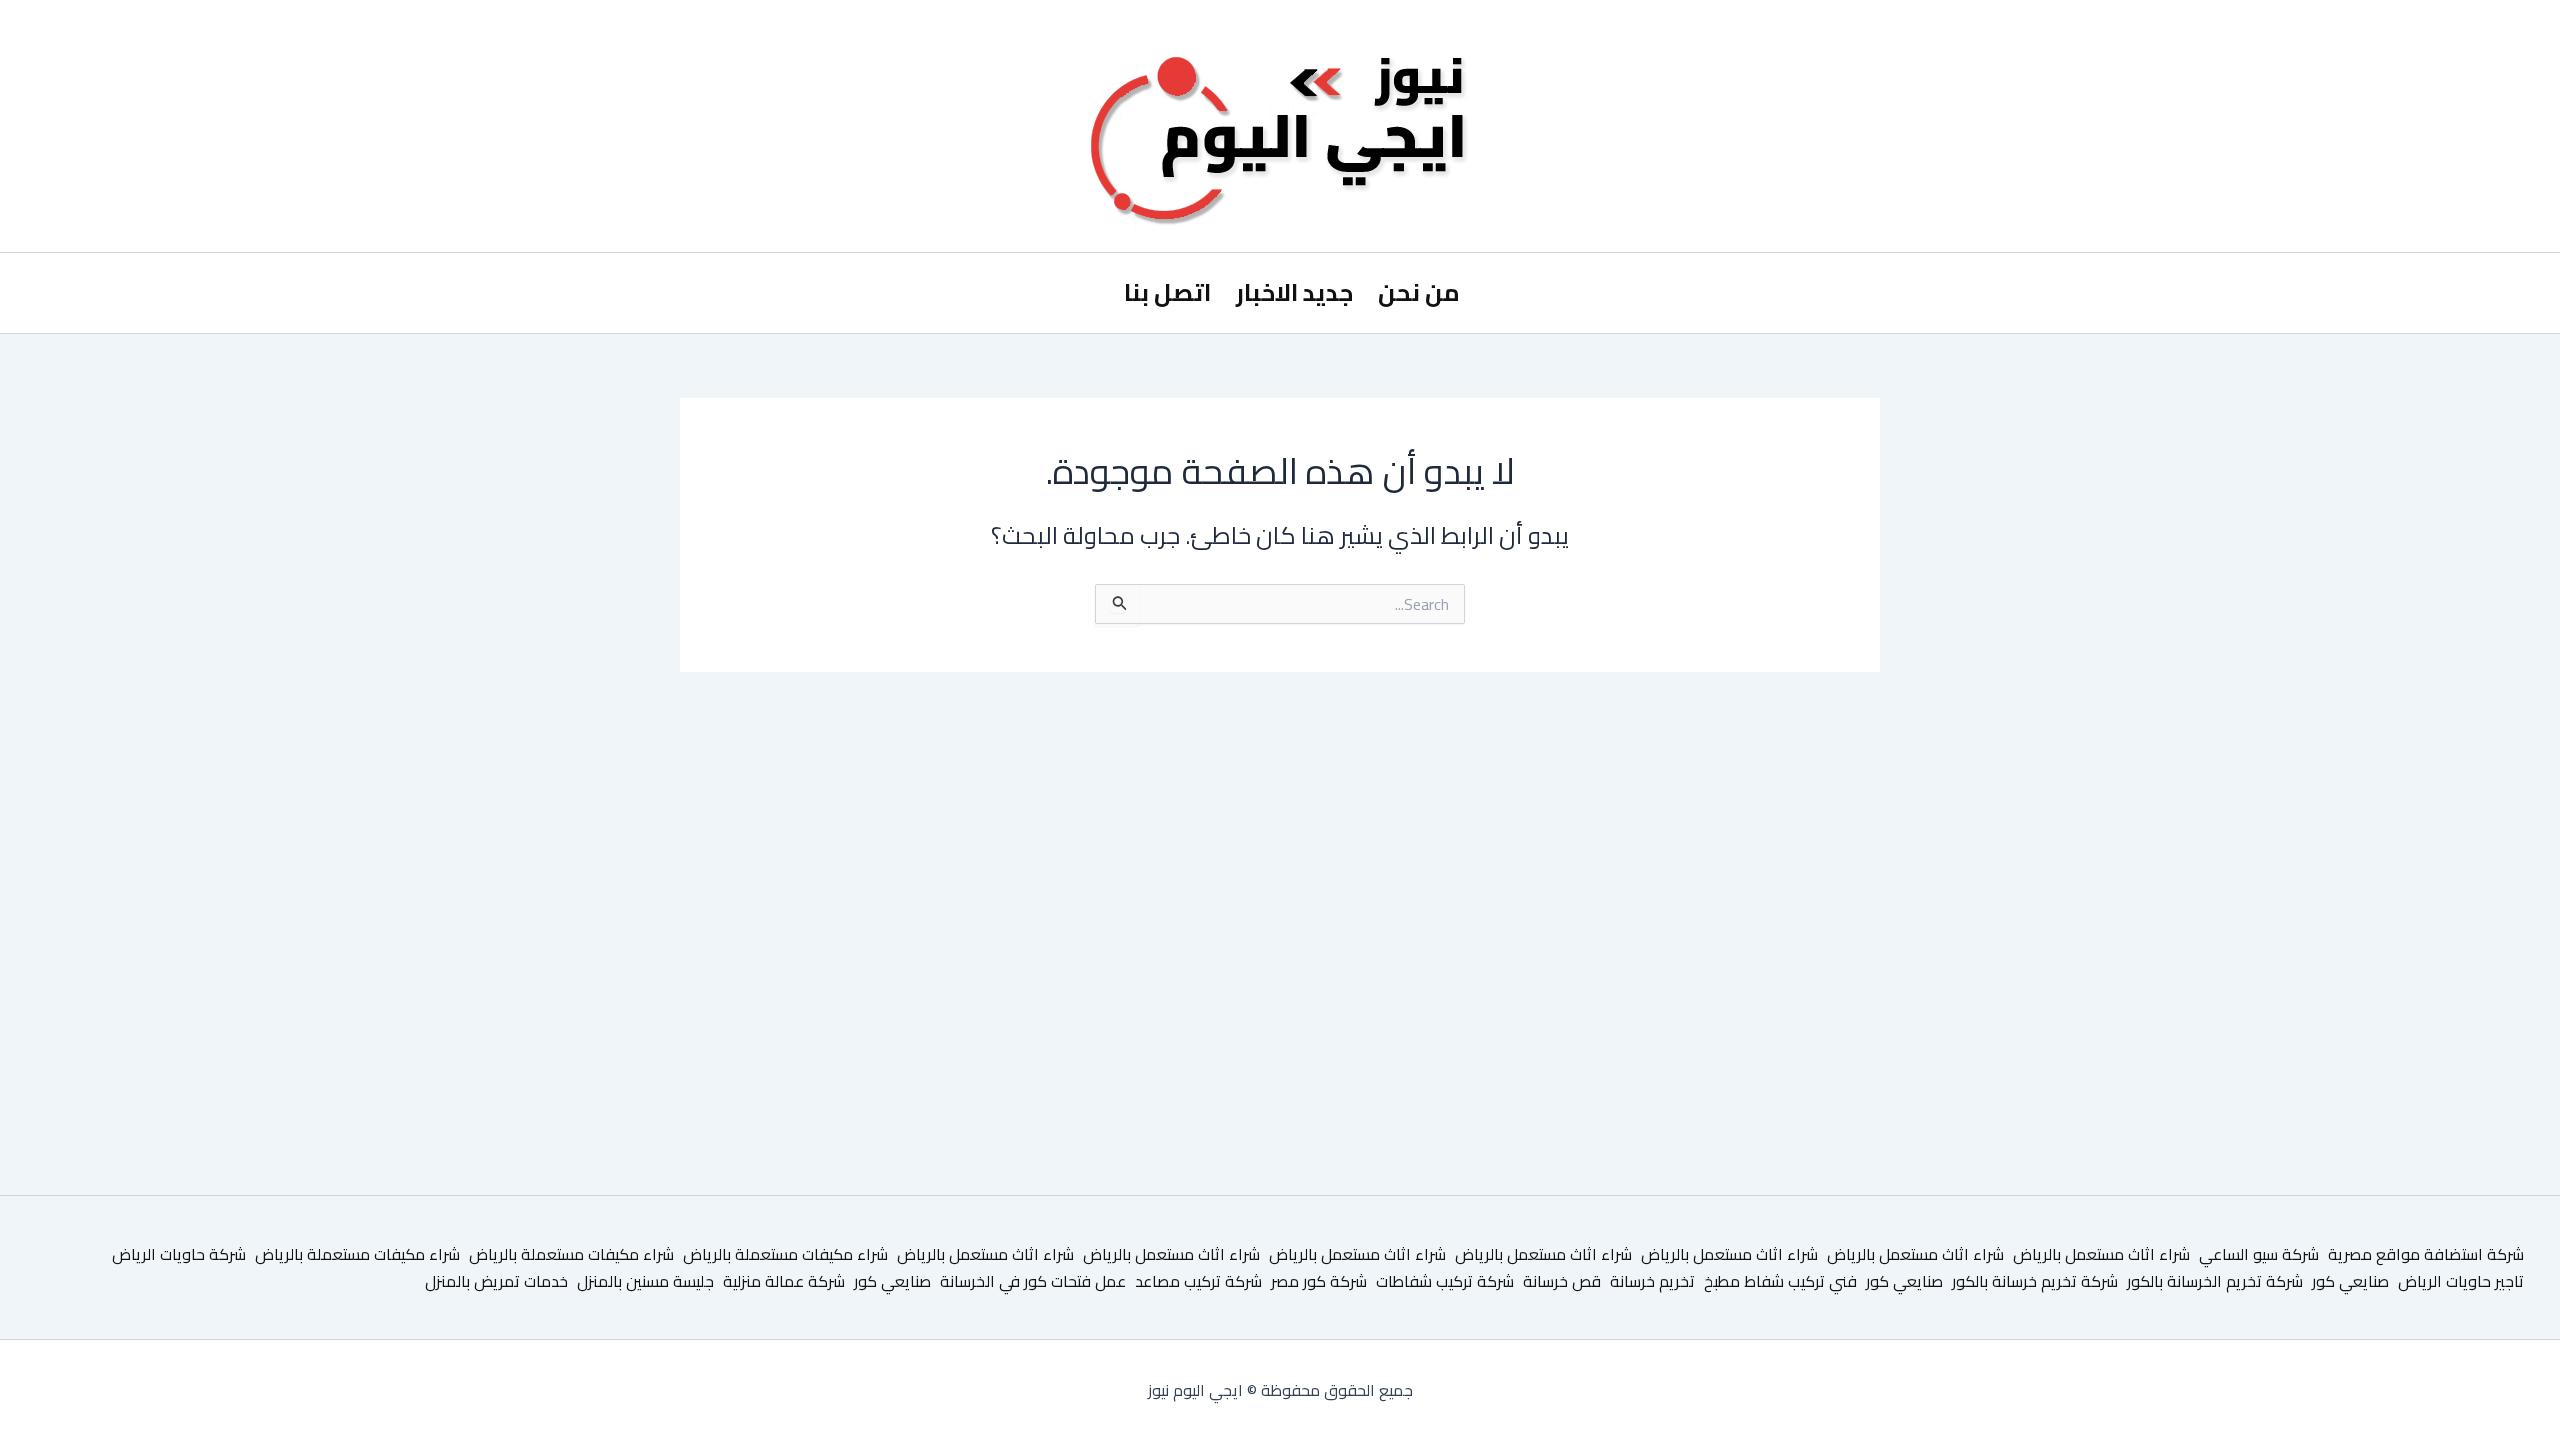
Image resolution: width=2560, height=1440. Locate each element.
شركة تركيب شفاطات (1445, 1281)
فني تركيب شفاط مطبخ (1780, 1281)
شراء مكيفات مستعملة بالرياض (785, 1254)
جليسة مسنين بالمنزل (645, 1281)
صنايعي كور (2350, 1281)
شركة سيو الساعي (2259, 1254)
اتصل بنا (1167, 292)
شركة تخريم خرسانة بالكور (2035, 1281)
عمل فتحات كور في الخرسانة (1033, 1281)
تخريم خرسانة (1652, 1281)
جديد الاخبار (1294, 292)
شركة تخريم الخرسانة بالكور (2215, 1281)
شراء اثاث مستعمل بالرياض (2101, 1254)
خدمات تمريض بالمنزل (496, 1281)
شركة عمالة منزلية (784, 1281)
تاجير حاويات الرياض (2461, 1281)
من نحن (1419, 292)
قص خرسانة (1562, 1281)
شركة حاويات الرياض (179, 1254)
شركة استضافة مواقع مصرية (2426, 1254)
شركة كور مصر (1319, 1281)
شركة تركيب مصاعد (1198, 1281)
